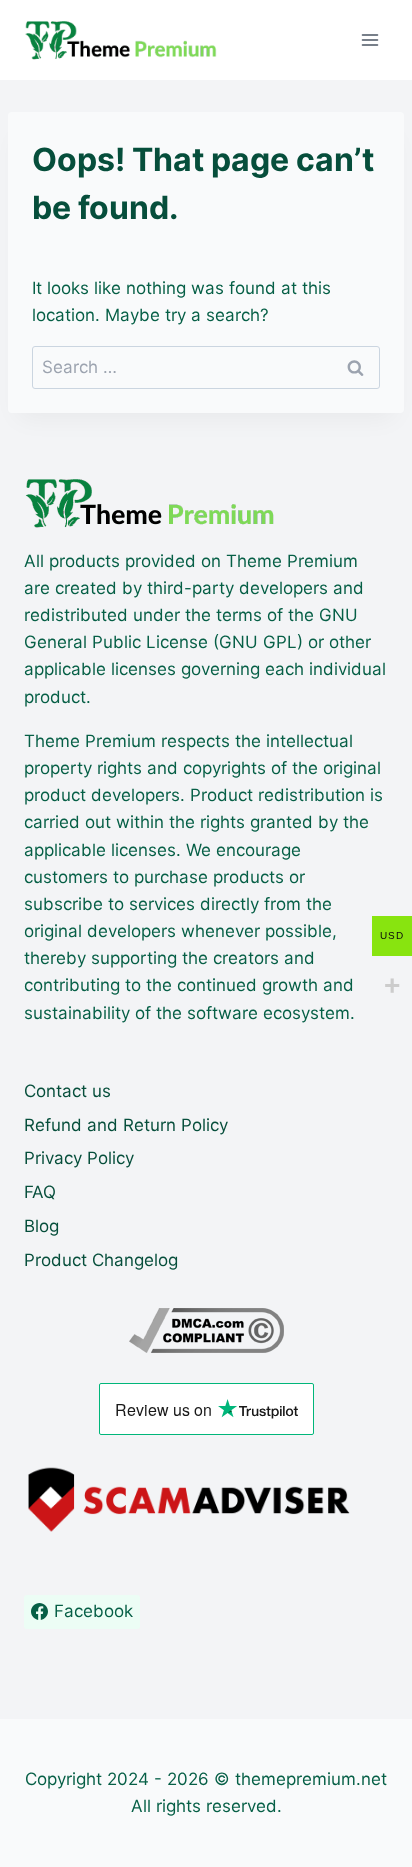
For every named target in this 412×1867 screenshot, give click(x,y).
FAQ (40, 1192)
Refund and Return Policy (126, 1125)
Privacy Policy (79, 1158)
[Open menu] (369, 39)
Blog (41, 1226)
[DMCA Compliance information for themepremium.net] (206, 1330)
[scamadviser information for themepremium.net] (206, 1500)
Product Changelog (101, 1260)
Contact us (67, 1091)
